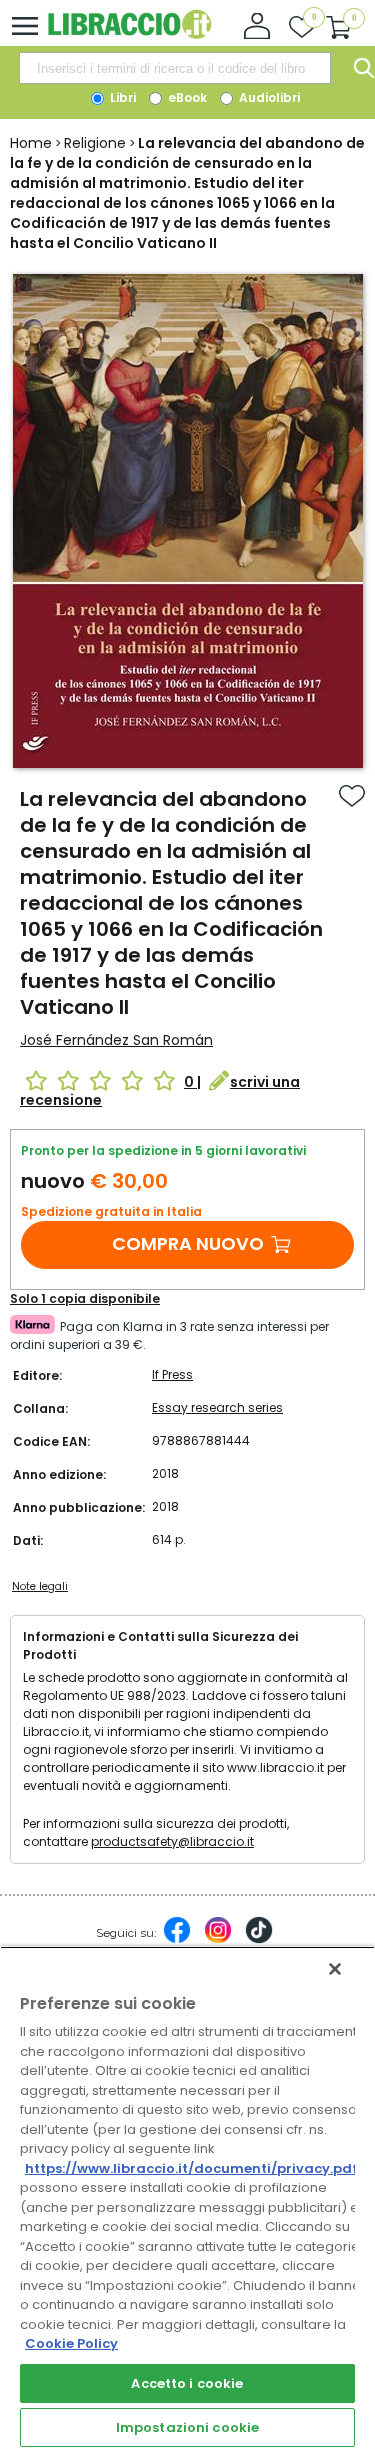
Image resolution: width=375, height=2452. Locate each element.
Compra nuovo (188, 1243)
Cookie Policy (71, 2343)
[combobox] (175, 68)
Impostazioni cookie (187, 2427)
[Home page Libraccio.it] (129, 34)
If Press (172, 1374)
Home (31, 143)
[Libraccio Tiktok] (259, 1940)
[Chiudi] (335, 1969)
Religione (95, 143)
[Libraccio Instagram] (218, 1940)
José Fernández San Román (116, 1040)
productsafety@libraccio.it (172, 1841)
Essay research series (217, 1407)
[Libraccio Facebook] (177, 1940)
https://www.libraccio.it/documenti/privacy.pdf (191, 2168)
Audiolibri (268, 97)
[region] (187, 2199)
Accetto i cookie (187, 2383)
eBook (186, 97)
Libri (121, 97)
